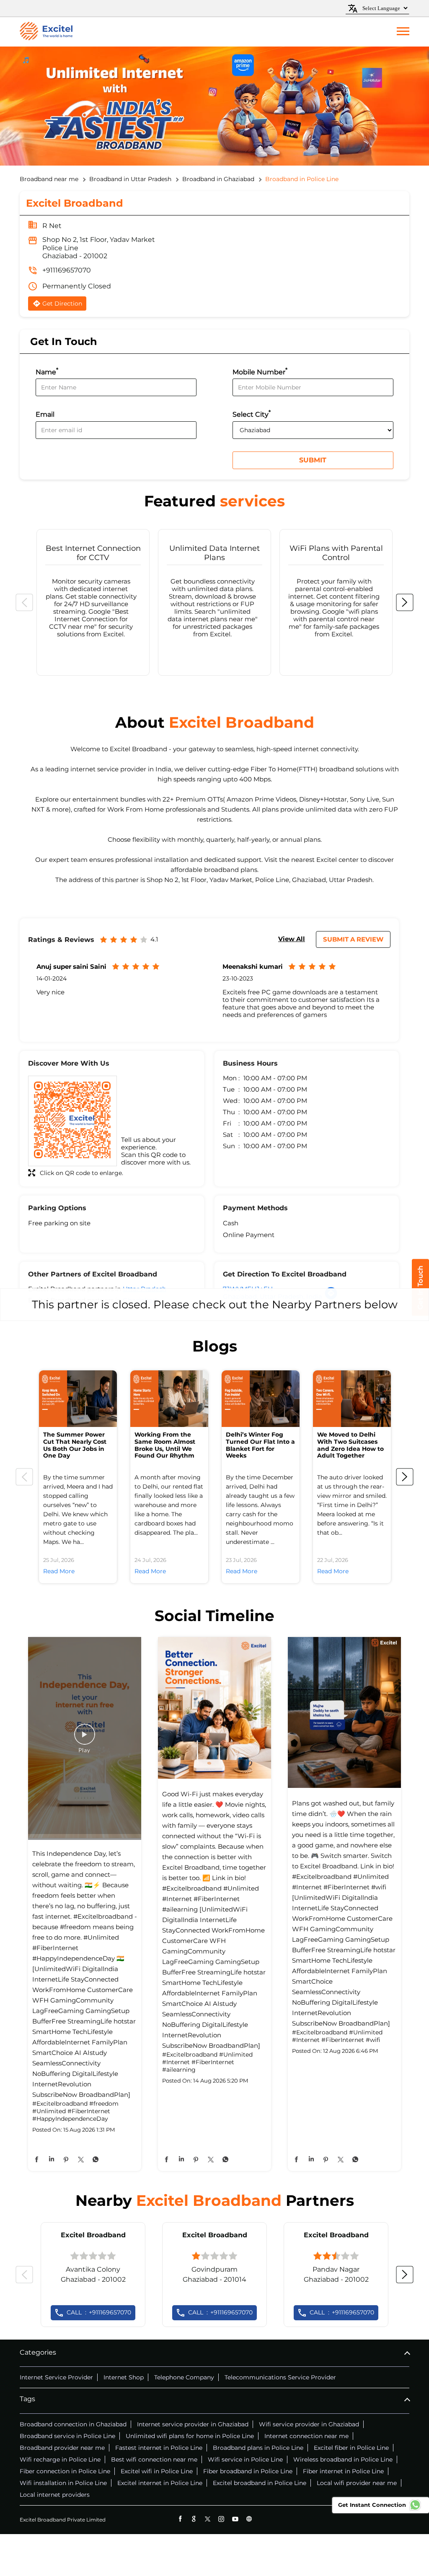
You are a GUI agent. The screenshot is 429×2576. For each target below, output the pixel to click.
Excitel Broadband (93, 2235)
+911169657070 (67, 270)
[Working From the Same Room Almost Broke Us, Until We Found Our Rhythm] (169, 1399)
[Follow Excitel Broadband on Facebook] (180, 2519)
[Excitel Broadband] (46, 32)
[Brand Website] (249, 2519)
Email (45, 415)
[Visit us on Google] (194, 2519)
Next (405, 602)
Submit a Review (353, 939)
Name (47, 371)
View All (292, 939)
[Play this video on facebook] (85, 1738)
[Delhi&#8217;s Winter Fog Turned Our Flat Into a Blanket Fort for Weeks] (261, 1399)
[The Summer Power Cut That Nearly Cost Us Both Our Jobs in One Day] (78, 1399)
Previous (24, 602)
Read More (59, 1571)
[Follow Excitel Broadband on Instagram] (221, 2519)
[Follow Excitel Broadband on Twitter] (208, 2519)
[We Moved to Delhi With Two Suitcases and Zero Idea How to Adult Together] (352, 1399)
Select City (252, 414)
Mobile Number (260, 371)
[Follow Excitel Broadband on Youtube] (235, 2519)
